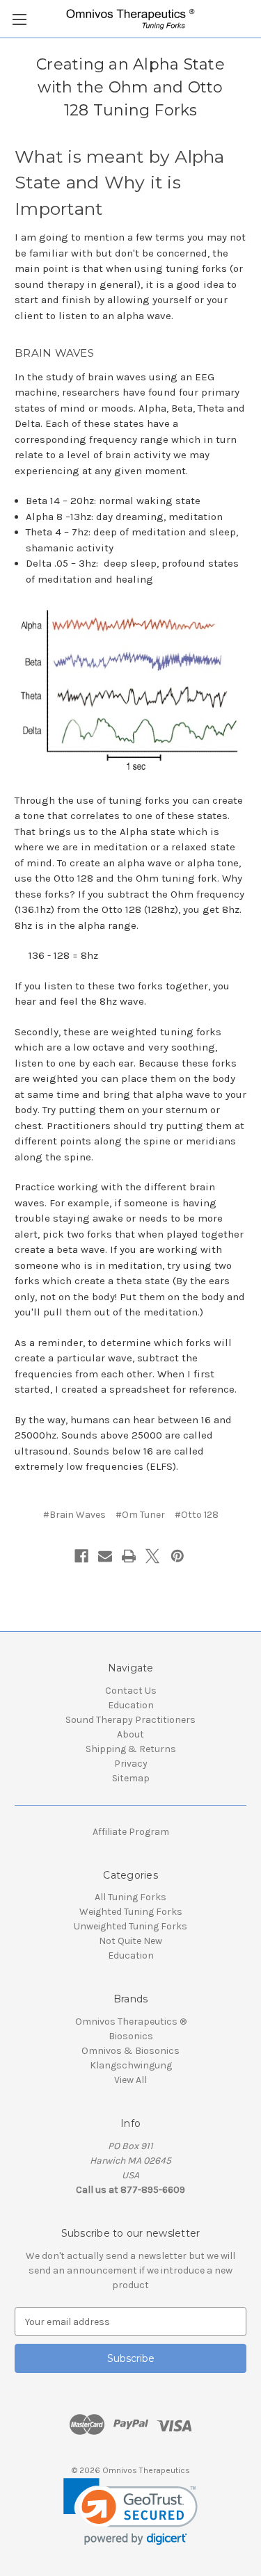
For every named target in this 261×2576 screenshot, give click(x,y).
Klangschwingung (131, 2065)
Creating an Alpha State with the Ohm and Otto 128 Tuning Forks (130, 87)
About (130, 1734)
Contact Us (131, 1691)
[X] (152, 1556)
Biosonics (131, 2036)
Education (131, 1705)
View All (130, 2080)
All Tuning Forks (130, 1897)
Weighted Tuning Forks (131, 1912)
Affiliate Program (131, 1832)
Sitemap (131, 1778)
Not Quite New (130, 1941)
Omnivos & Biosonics (130, 2051)
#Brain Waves (74, 1515)
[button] (130, 2512)
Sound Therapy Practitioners (130, 1720)
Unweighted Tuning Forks (130, 1926)
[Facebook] (81, 1556)
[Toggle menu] (19, 19)
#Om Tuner (140, 1515)
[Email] (105, 1556)
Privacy (131, 1764)
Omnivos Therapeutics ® (131, 2022)
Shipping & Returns (131, 1749)
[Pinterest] (177, 1556)
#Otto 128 (197, 1515)
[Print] (129, 1556)
